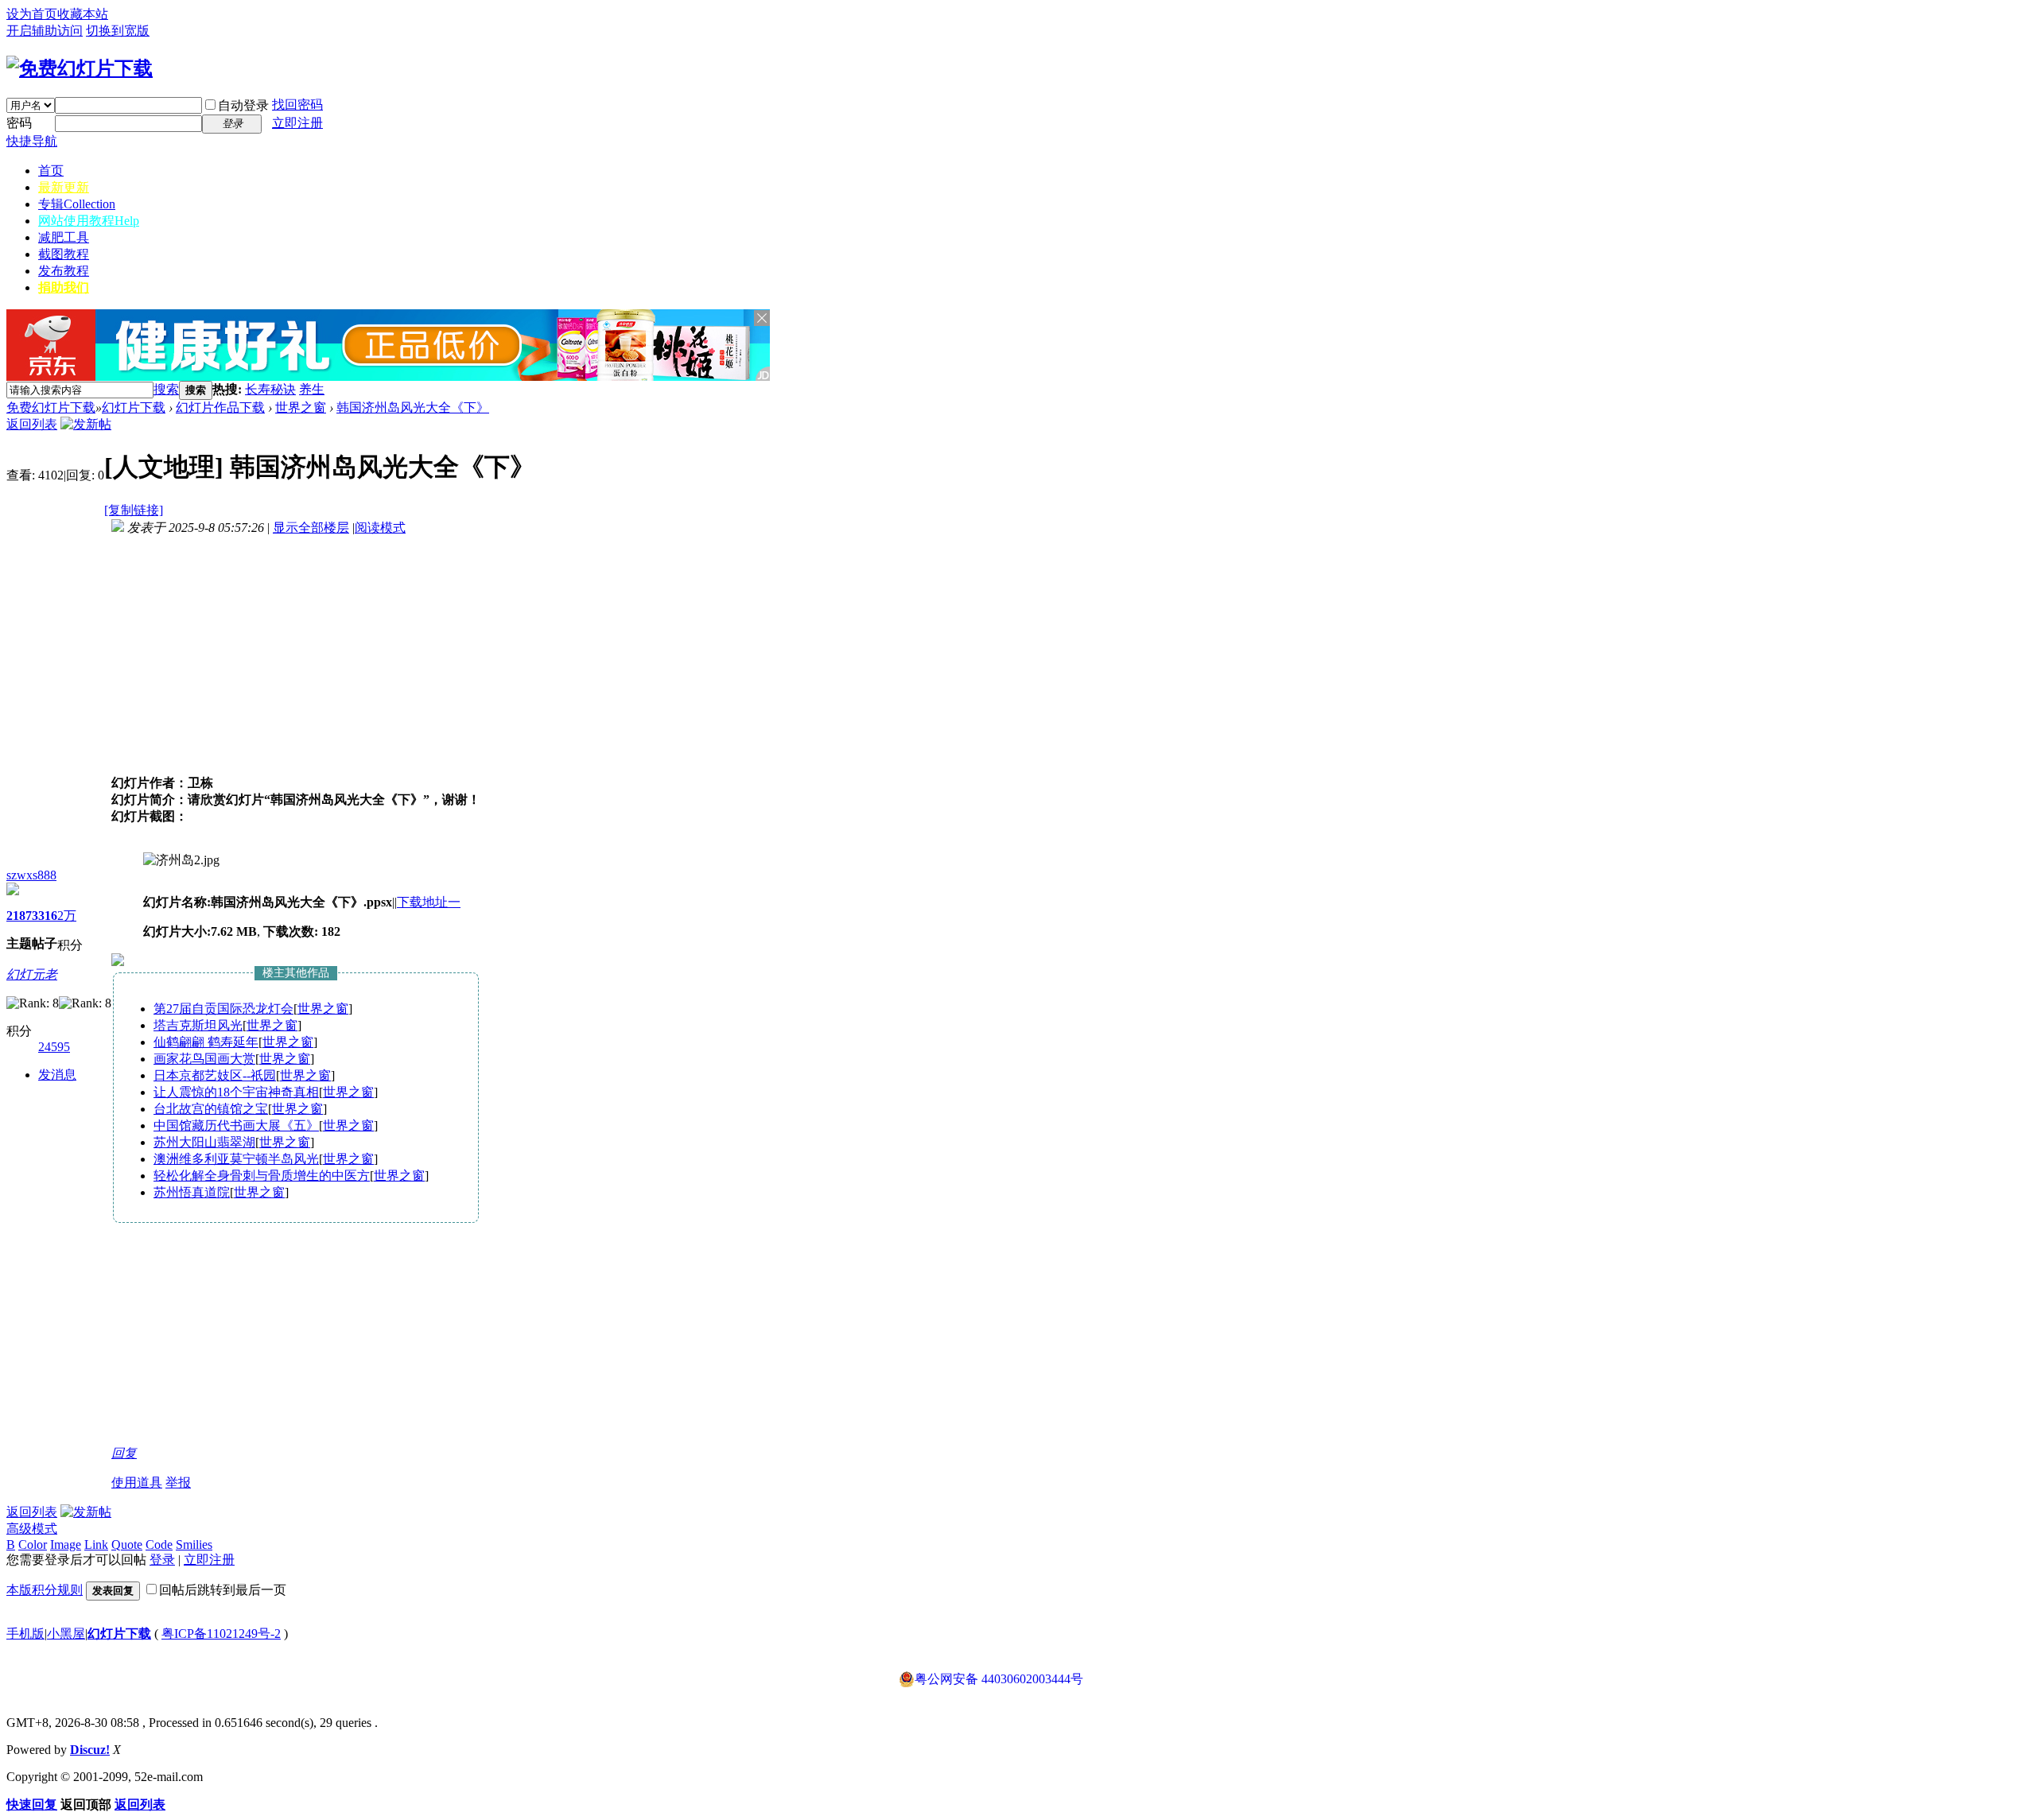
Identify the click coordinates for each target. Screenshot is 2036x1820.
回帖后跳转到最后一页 (223, 1590)
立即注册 (297, 123)
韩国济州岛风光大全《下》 (413, 407)
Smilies (194, 1544)
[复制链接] (134, 510)
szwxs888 (31, 875)
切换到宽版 (118, 31)
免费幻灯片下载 (51, 407)
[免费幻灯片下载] (80, 68)
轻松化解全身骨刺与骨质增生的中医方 (262, 1176)
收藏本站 (83, 14)
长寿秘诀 (270, 389)
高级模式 (32, 1529)
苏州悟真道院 (192, 1192)
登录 (162, 1560)
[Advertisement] (511, 390)
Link (96, 1544)
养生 (312, 389)
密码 (19, 123)
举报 (178, 1482)
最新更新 (64, 187)
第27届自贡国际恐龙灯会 (223, 1009)
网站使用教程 (89, 221)
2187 (19, 916)
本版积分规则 (45, 1590)
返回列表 (32, 424)
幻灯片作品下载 (220, 407)
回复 (124, 1453)
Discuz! (90, 1750)
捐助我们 (64, 287)
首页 (51, 171)
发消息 (57, 1075)
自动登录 (243, 105)
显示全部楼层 (311, 528)
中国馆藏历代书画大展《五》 (236, 1125)
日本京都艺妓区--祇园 (215, 1075)
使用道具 (137, 1482)
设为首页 (32, 14)
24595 (54, 1047)
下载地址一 (429, 902)
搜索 (166, 389)
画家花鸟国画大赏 (204, 1059)
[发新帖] (86, 424)
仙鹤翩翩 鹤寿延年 (206, 1042)
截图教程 (64, 254)
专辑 (77, 204)
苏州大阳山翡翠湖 (204, 1142)
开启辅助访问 (45, 31)
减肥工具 (64, 237)
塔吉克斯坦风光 (198, 1025)
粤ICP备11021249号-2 (221, 1634)
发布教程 (64, 271)
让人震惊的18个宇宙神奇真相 (236, 1092)
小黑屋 (66, 1634)
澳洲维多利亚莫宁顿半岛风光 (236, 1159)
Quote (127, 1544)
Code (159, 1544)
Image (66, 1544)
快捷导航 (32, 141)
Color (33, 1544)
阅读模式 (380, 528)
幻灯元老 (32, 974)
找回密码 (297, 105)
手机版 (25, 1634)
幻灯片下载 (134, 407)
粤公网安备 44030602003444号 (999, 1679)
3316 (45, 916)
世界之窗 (301, 407)
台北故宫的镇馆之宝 (211, 1109)
